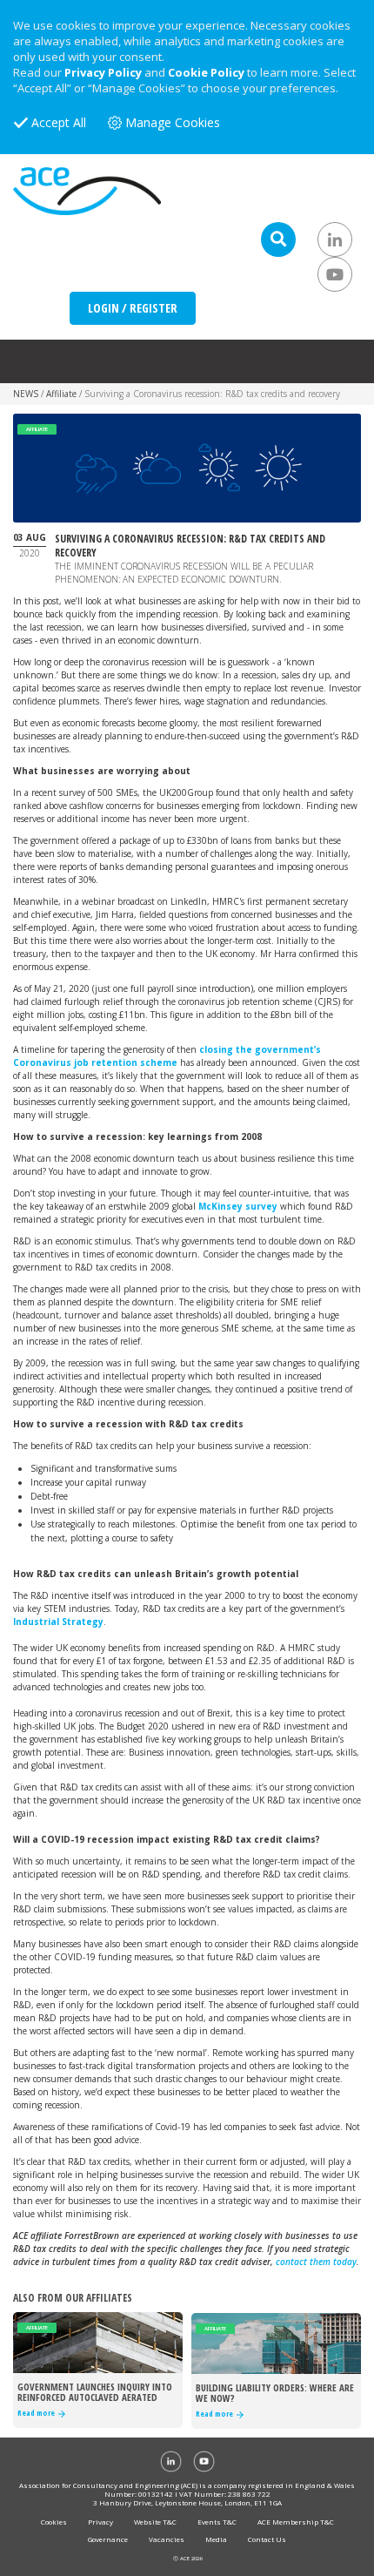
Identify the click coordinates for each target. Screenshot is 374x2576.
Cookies (54, 2522)
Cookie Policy (206, 72)
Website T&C (155, 2522)
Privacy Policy (103, 72)
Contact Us (267, 2539)
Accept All (59, 122)
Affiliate (61, 394)
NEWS (26, 394)
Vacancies (167, 2539)
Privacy (100, 2522)
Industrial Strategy (58, 1622)
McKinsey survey (238, 1206)
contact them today (316, 2262)
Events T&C (217, 2522)
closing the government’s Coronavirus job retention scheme (167, 1056)
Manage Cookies (173, 122)
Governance (108, 2539)
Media (216, 2539)
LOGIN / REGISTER (133, 308)
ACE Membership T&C (296, 2522)
